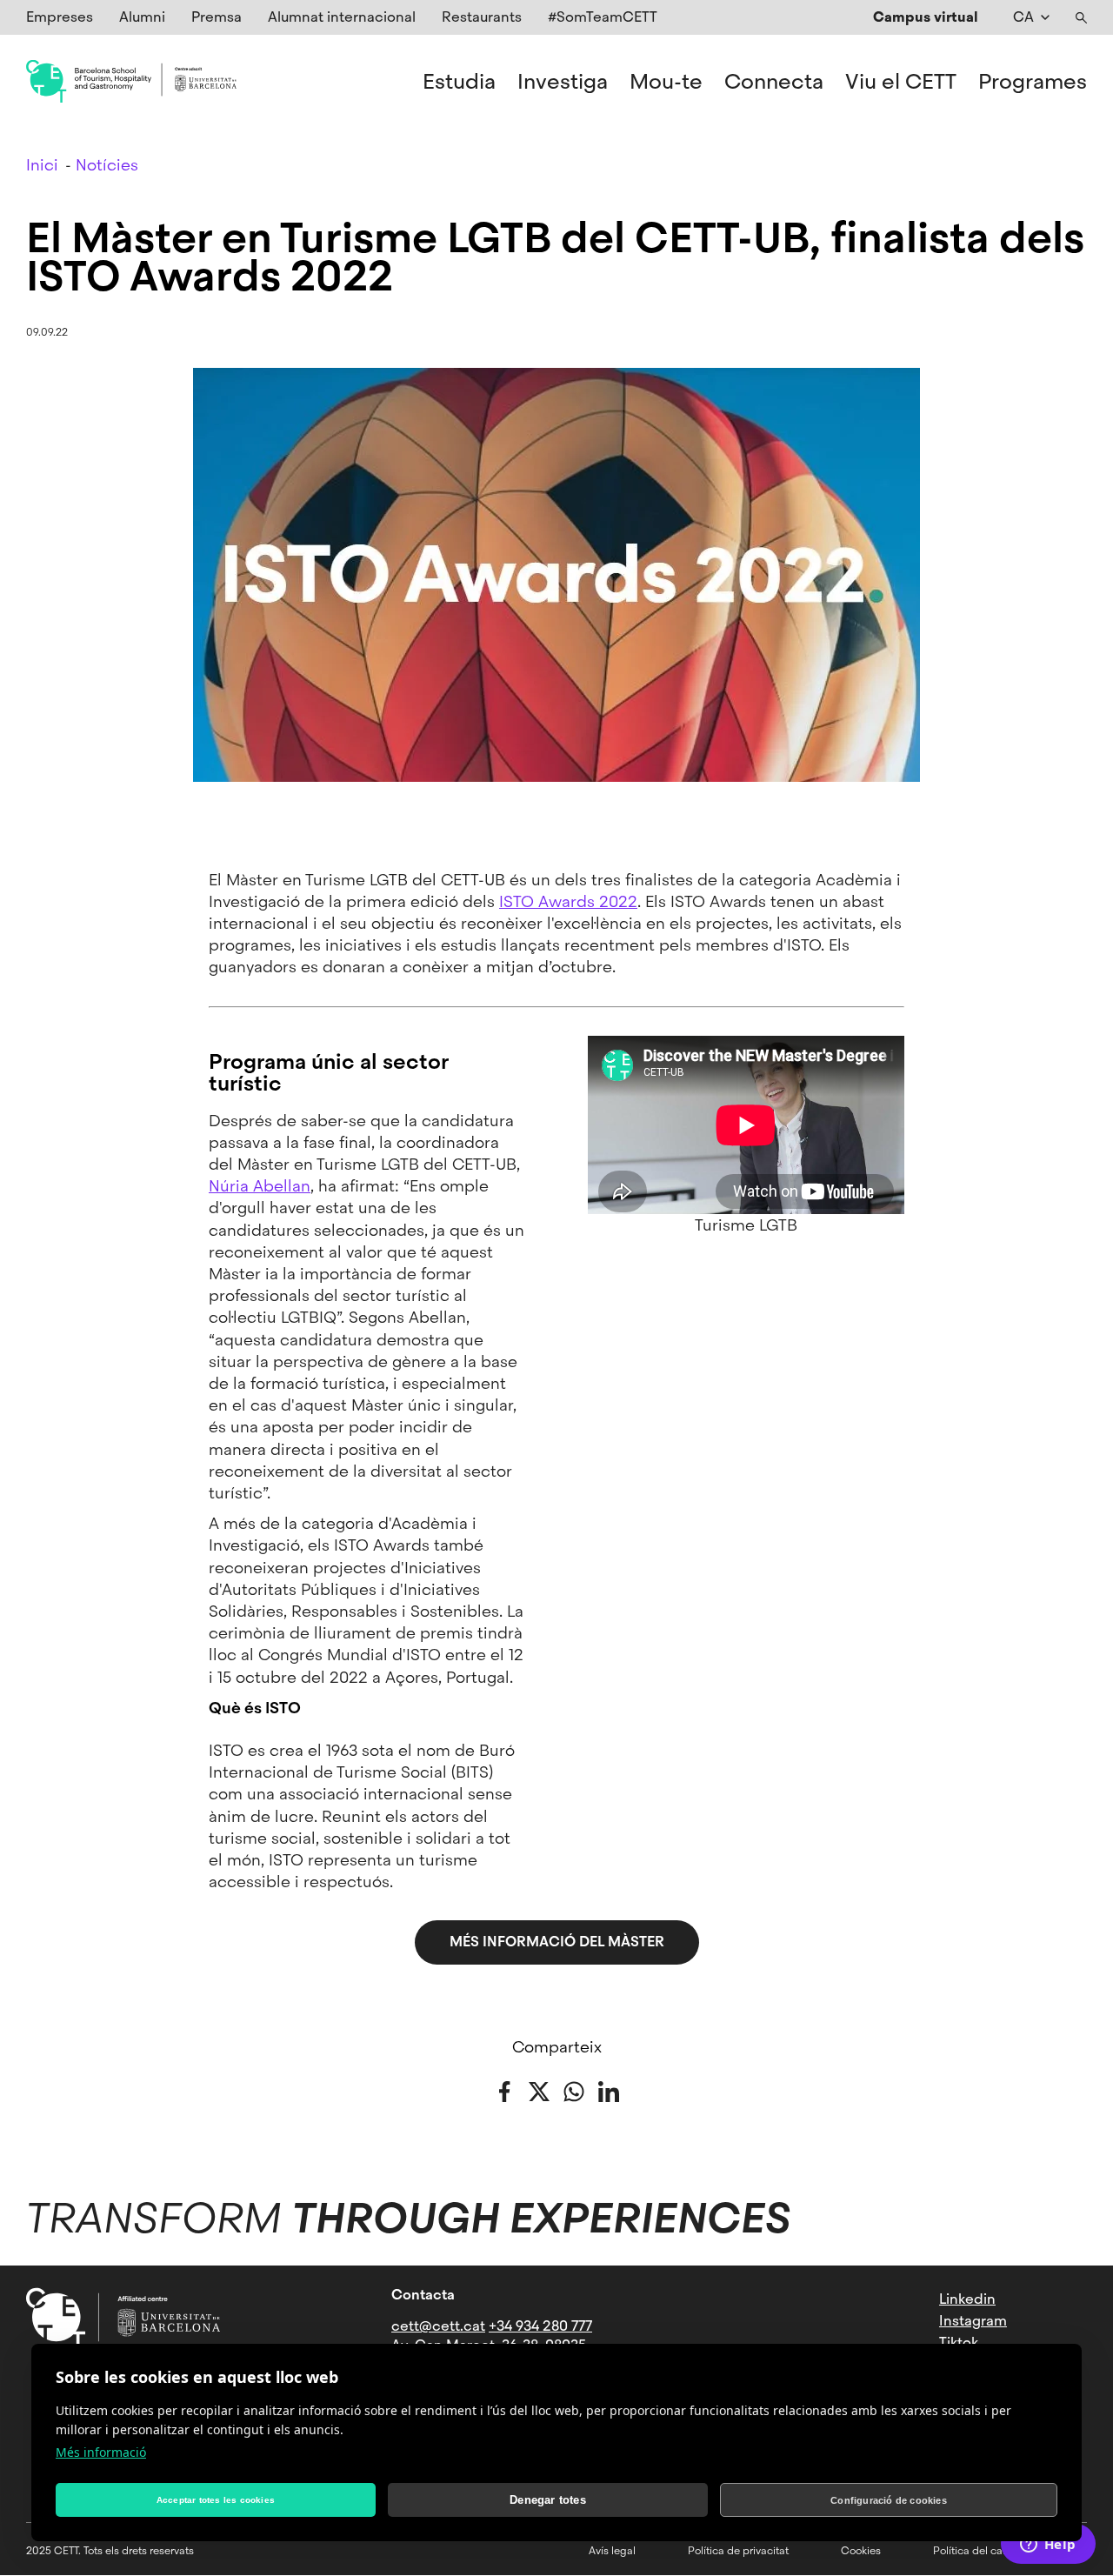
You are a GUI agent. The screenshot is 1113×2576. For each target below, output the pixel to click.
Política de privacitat (738, 2551)
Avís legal (612, 2551)
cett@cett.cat (438, 2326)
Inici (42, 165)
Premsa (217, 17)
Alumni (142, 17)
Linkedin (967, 2299)
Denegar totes (548, 2500)
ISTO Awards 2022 (568, 901)
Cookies (861, 2551)
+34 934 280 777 (540, 2326)
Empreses (60, 17)
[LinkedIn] (609, 2089)
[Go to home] (131, 82)
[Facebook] (504, 2089)
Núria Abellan (260, 1186)
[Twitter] (539, 2089)
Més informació (101, 2452)
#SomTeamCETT (603, 17)
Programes (1033, 82)
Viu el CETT (901, 82)
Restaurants (482, 17)
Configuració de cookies (889, 2500)
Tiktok (959, 2342)
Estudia (459, 82)
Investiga (563, 82)
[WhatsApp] (574, 2089)
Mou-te (666, 82)
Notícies (107, 165)
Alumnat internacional (342, 17)
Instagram (973, 2321)
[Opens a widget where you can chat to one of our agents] (1048, 2546)
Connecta (774, 82)
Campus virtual (926, 17)
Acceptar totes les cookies (216, 2500)
